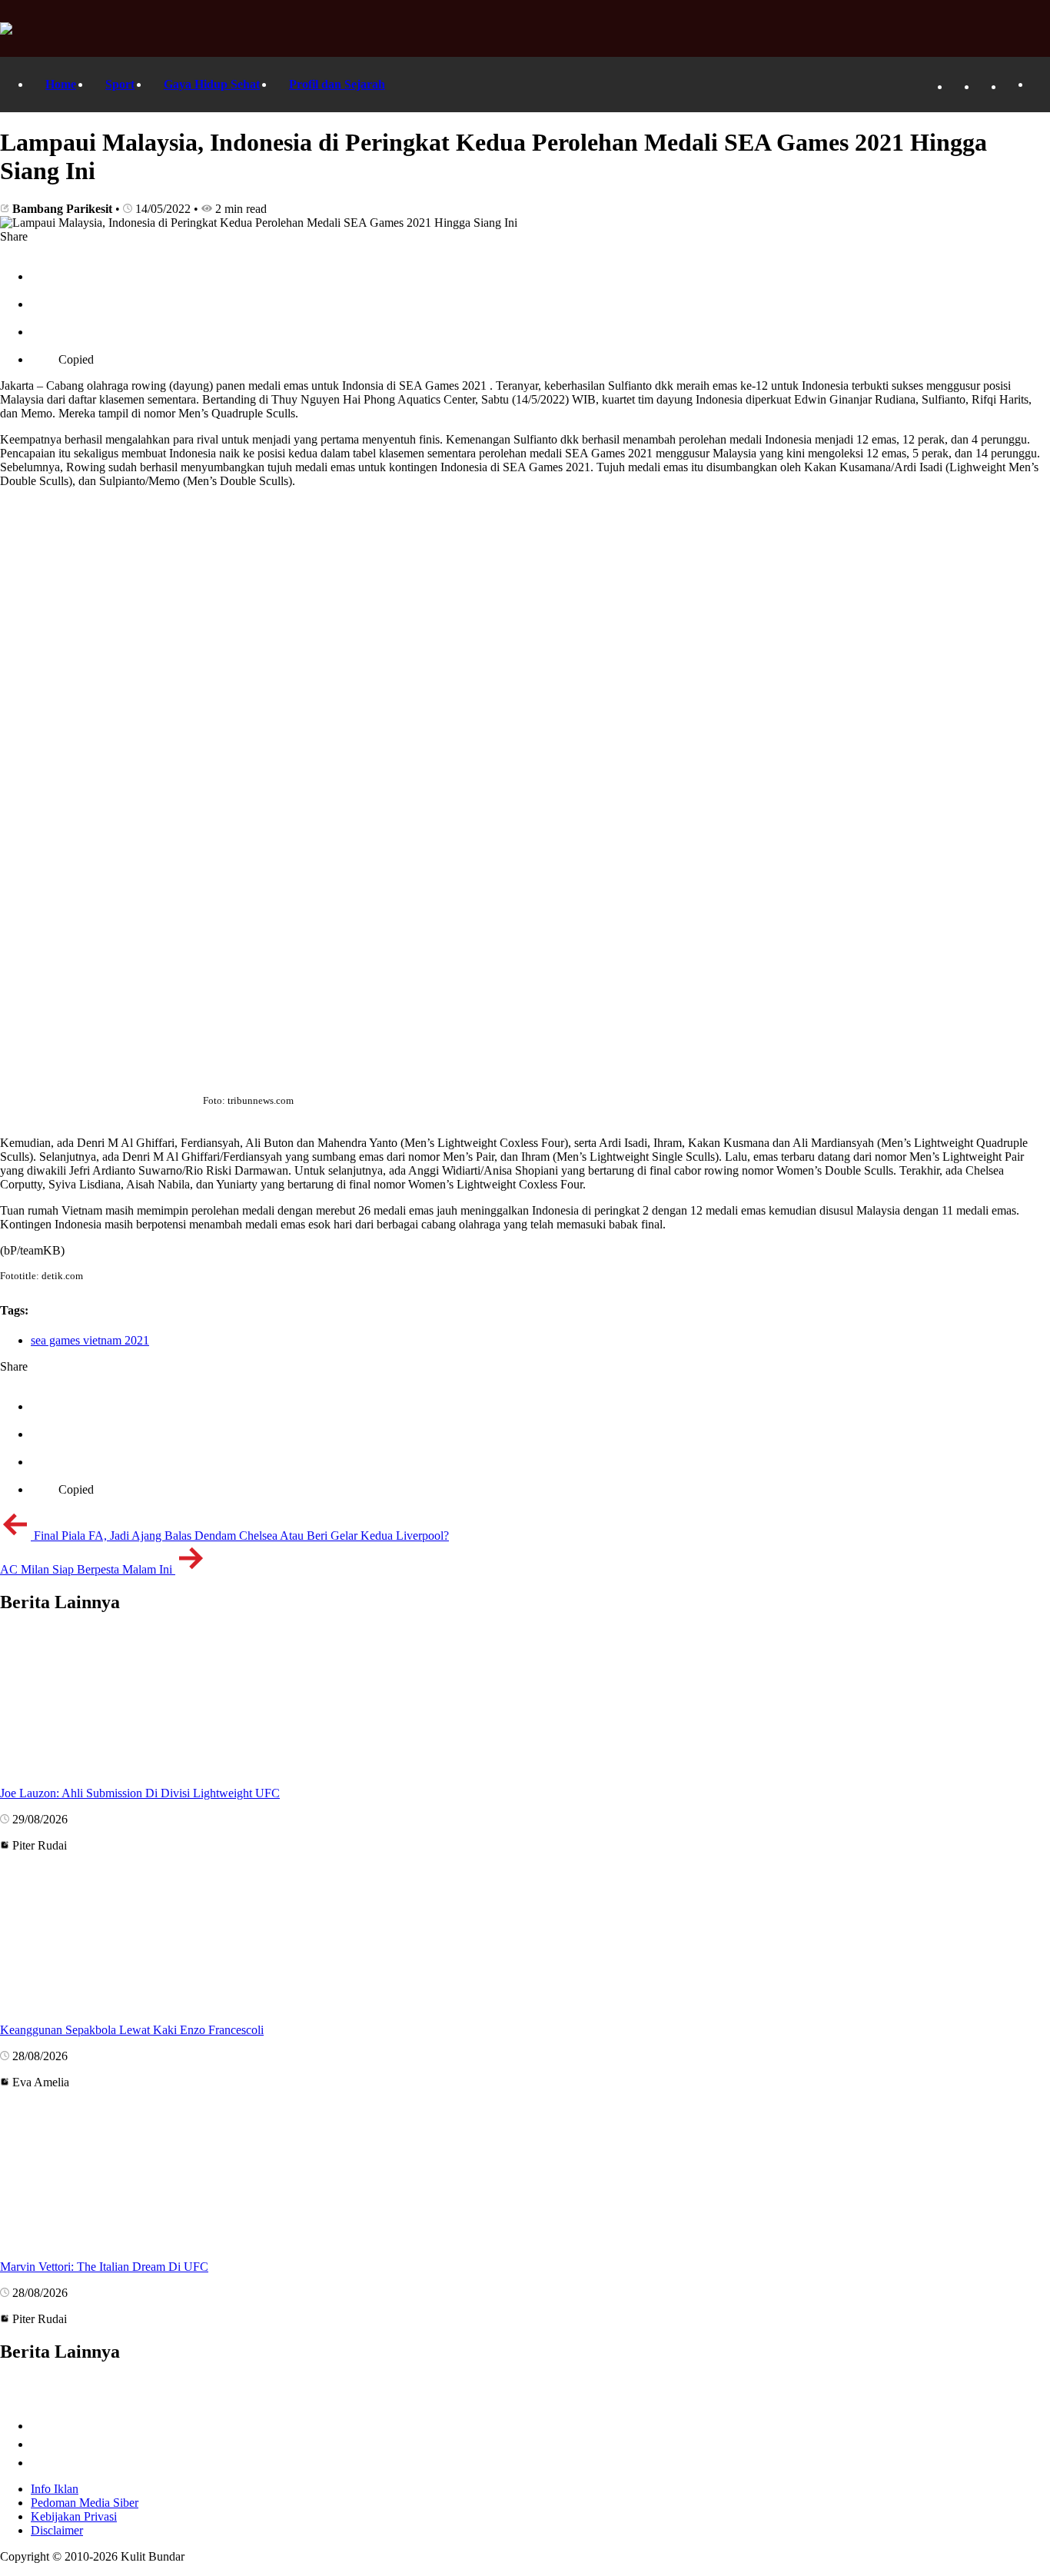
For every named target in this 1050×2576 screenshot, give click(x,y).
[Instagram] (1012, 86)
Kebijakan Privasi (74, 2516)
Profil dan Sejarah (337, 84)
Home (61, 84)
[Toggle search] (1038, 85)
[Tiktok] (985, 86)
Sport (120, 84)
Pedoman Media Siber (85, 2503)
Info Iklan (55, 2489)
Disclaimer (57, 2530)
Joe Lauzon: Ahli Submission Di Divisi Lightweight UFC (140, 1793)
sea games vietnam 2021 (90, 1340)
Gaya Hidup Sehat (212, 84)
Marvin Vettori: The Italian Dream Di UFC (104, 2267)
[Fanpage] (958, 86)
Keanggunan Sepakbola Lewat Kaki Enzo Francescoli (132, 2030)
